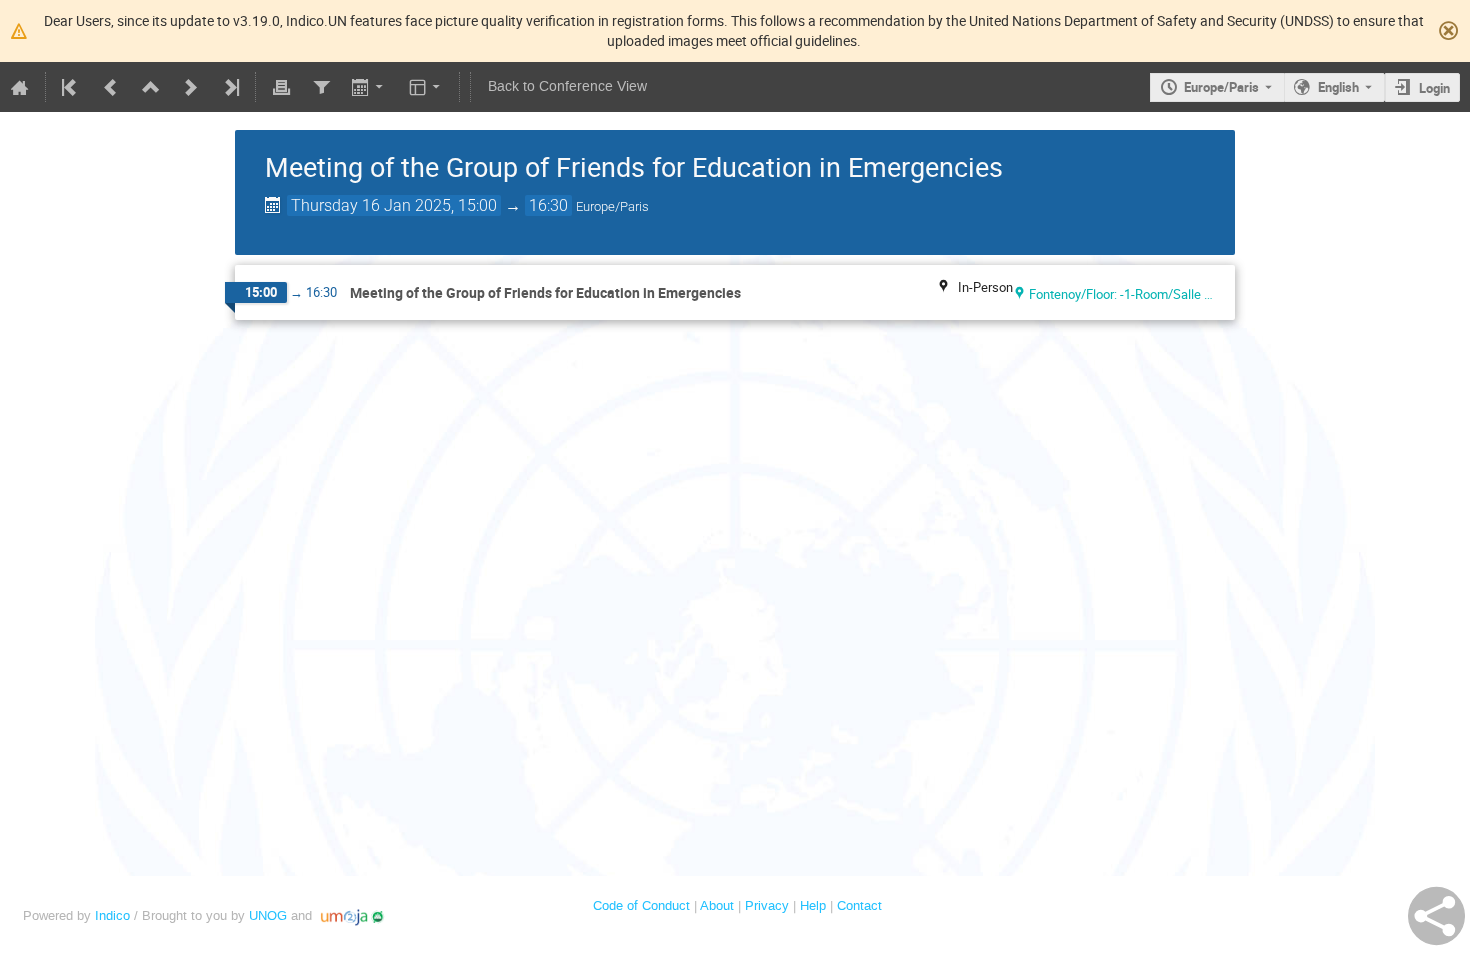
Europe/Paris (1221, 87)
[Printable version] (281, 87)
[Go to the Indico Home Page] (20, 87)
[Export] (369, 87)
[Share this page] (1436, 916)
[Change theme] (426, 87)
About (717, 905)
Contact (859, 905)
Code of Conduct (641, 905)
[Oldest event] (71, 87)
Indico (112, 915)
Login (1434, 88)
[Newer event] (191, 87)
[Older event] (111, 87)
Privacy (767, 905)
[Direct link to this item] (755, 293)
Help (813, 905)
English (1338, 87)
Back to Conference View (567, 86)
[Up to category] (151, 87)
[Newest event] (230, 87)
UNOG (268, 915)
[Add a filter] (321, 87)
